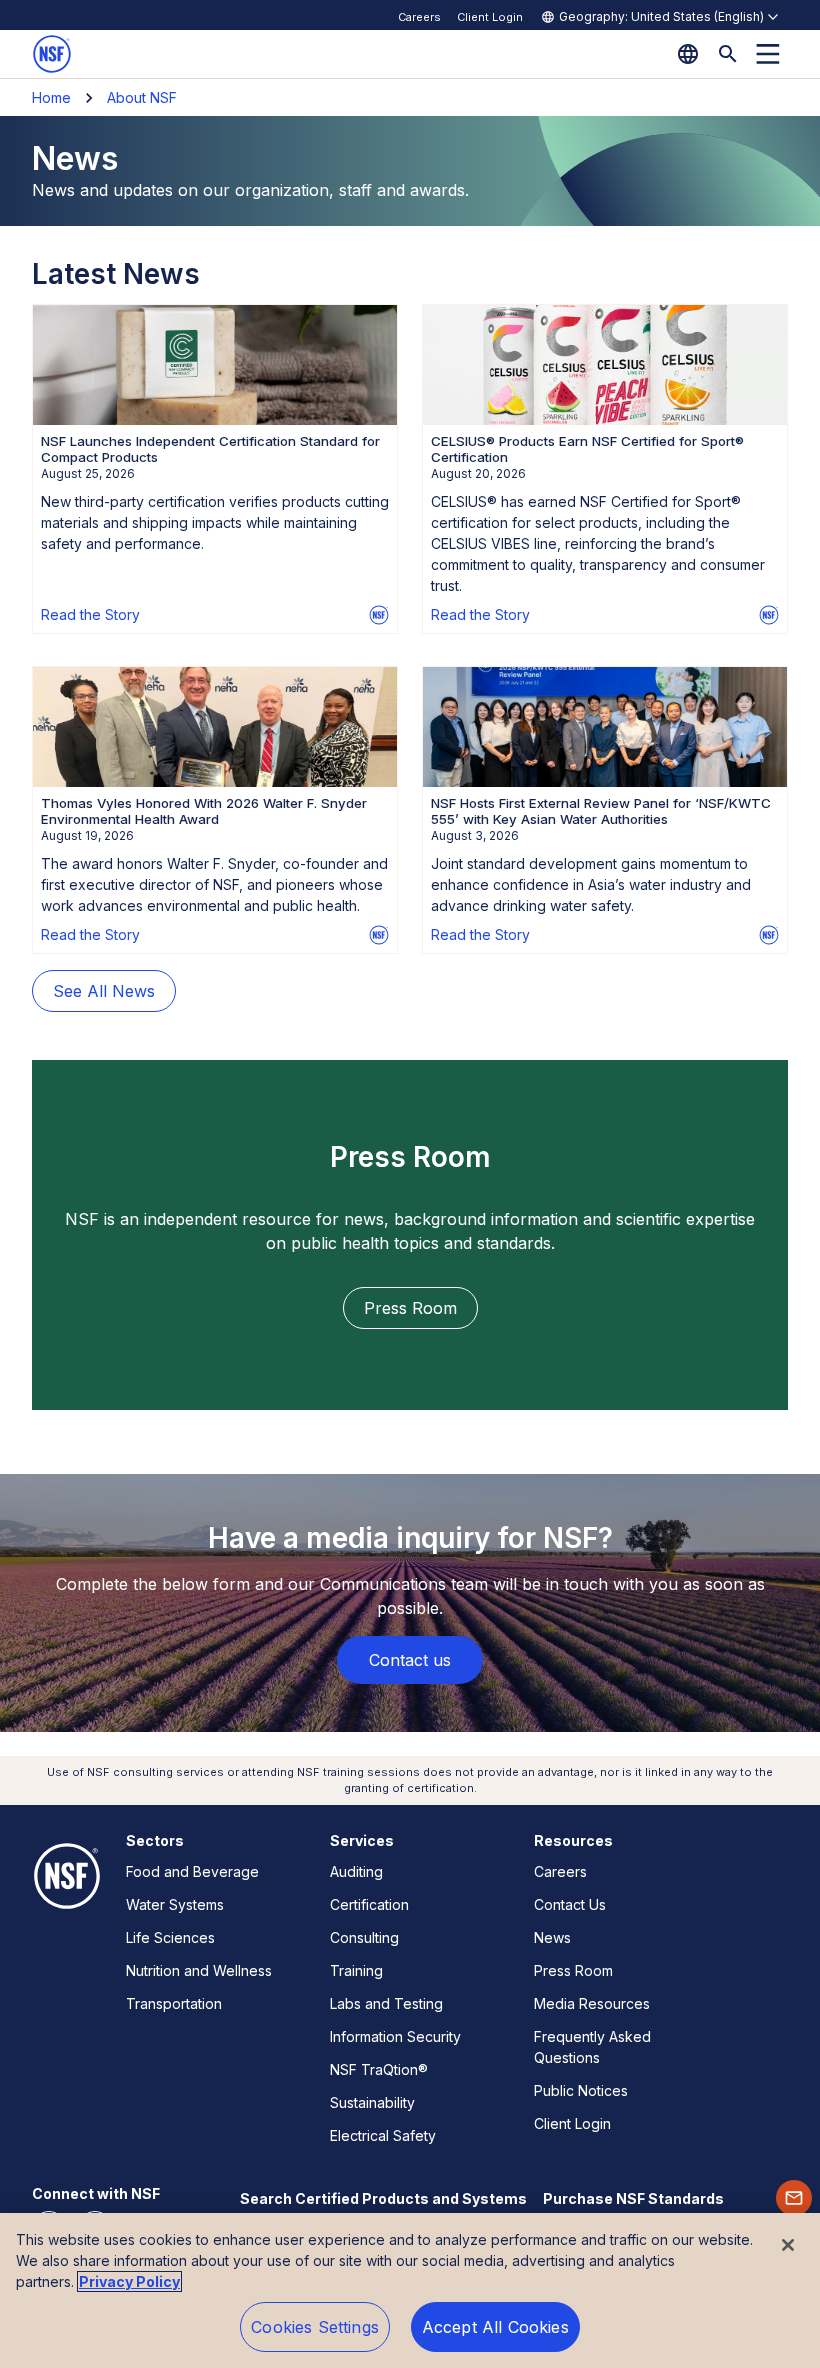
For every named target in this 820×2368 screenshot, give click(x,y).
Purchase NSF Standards (633, 2198)
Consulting (364, 1937)
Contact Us (570, 1904)
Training (356, 1970)
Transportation (174, 2003)
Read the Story (90, 614)
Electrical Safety (383, 2135)
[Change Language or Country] (688, 54)
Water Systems (175, 1904)
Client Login (490, 17)
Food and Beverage (192, 1871)
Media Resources (592, 2003)
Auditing (356, 1871)
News (552, 1937)
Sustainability (372, 2102)
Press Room (573, 1970)
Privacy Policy (129, 2281)
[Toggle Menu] (768, 54)
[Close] (788, 2245)
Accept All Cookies (495, 2327)
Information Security (395, 2036)
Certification (369, 1904)
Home (51, 97)
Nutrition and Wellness (199, 1970)
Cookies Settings (315, 2327)
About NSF (142, 97)
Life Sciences (170, 1937)
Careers (419, 17)
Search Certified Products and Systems (383, 2198)
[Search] (728, 54)
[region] (410, 2290)
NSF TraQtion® (379, 2069)
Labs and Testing (386, 2003)
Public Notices (581, 2090)
